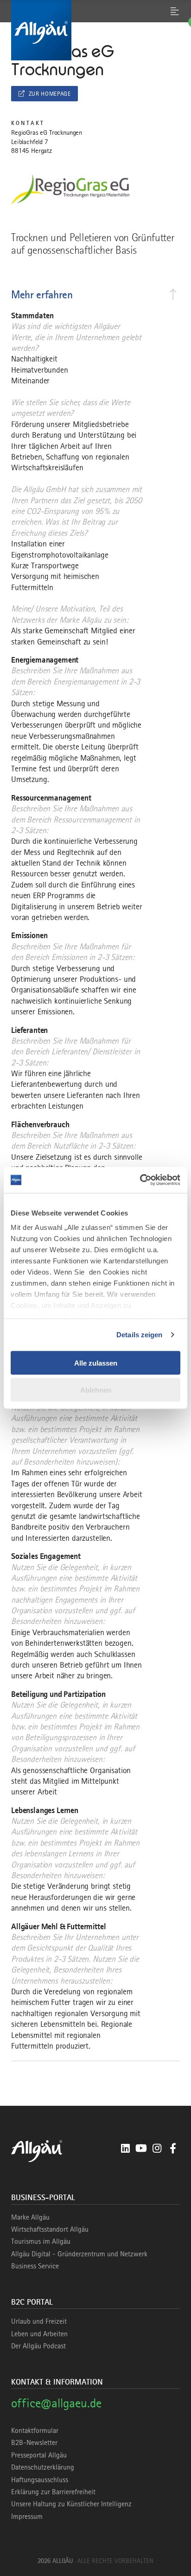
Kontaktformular (35, 2431)
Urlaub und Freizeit (39, 2321)
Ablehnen (96, 1390)
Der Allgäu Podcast (38, 2346)
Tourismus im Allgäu (41, 2241)
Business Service (35, 2266)
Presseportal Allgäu (39, 2455)
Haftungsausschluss (40, 2480)
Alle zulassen (96, 1363)
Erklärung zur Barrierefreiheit (53, 2492)
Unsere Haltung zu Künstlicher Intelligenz (71, 2504)
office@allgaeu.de (56, 2403)
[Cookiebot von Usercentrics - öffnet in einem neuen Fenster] (140, 1180)
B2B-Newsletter (34, 2443)
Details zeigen (139, 1335)
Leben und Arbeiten (39, 2334)
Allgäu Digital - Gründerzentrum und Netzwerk (79, 2254)
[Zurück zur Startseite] (95, 30)
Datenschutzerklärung (43, 2467)
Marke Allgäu (30, 2217)
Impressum (27, 2517)
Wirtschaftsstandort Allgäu (50, 2229)
